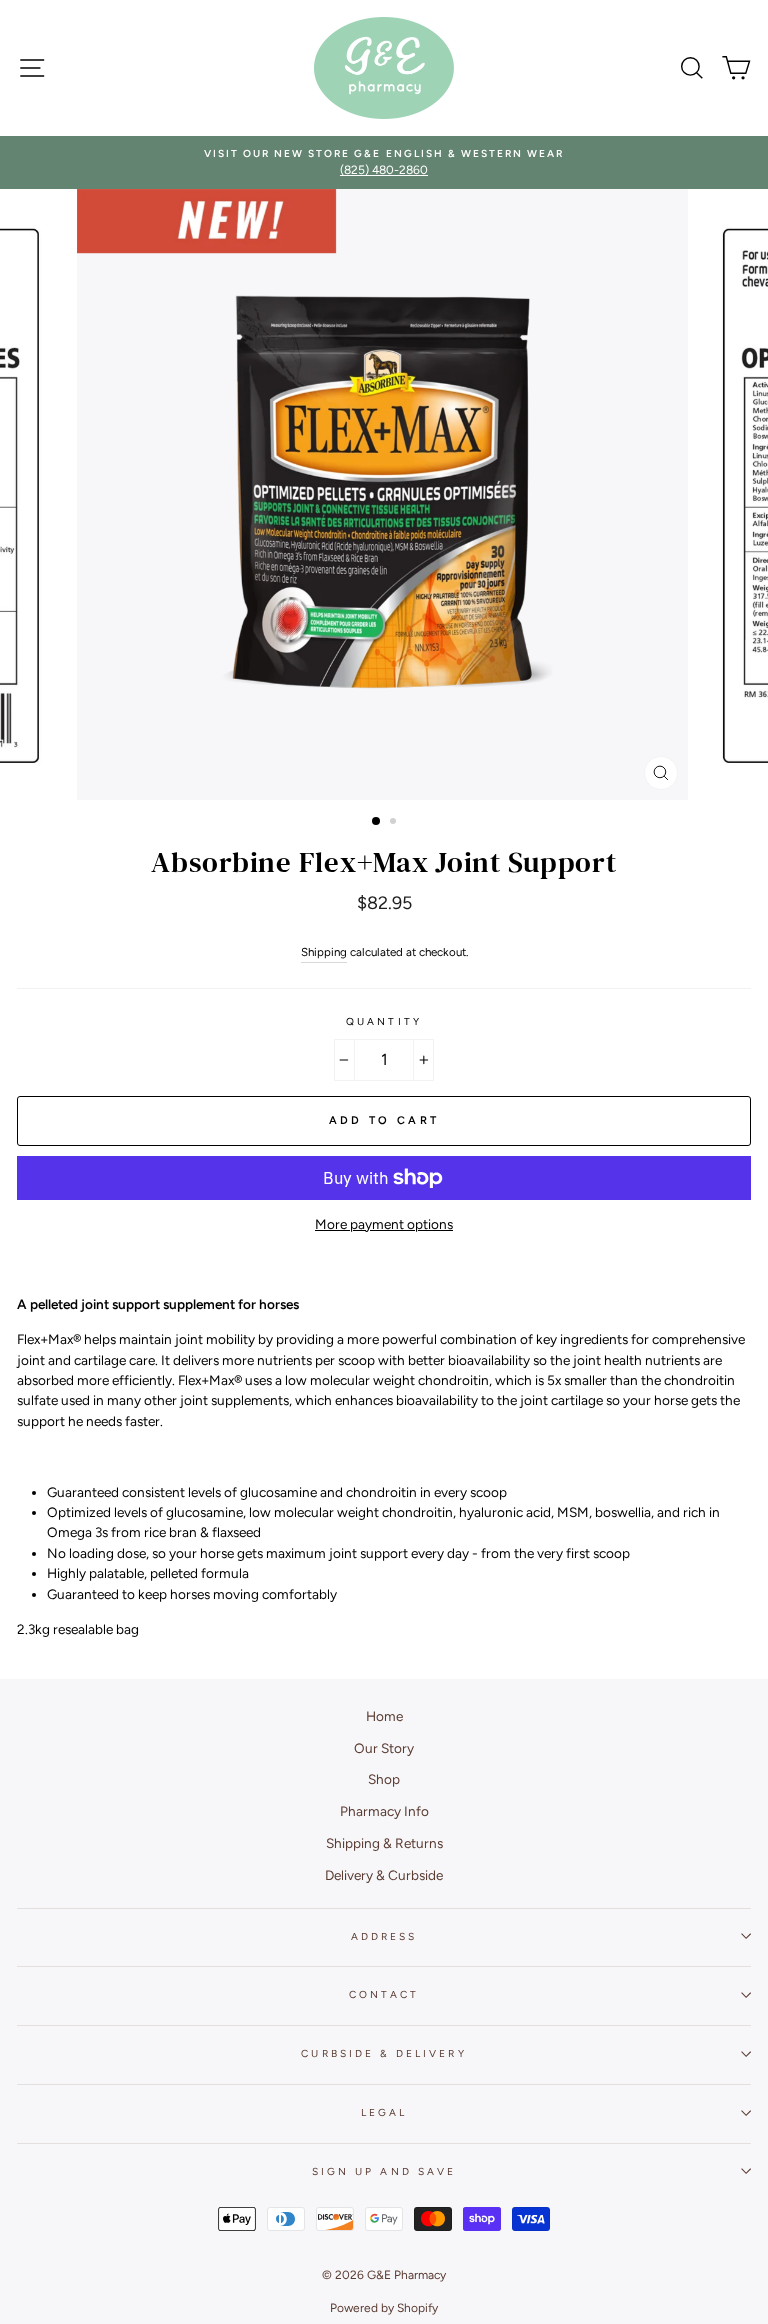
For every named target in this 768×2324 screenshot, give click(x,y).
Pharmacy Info (384, 1811)
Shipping (324, 952)
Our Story (384, 1748)
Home (384, 1716)
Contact (383, 1994)
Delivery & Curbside (384, 1875)
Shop (384, 1779)
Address (384, 1936)
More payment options (384, 1224)
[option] (384, 162)
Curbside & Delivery (383, 2053)
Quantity (383, 1021)
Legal (384, 2112)
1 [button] (377, 822)
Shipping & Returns (384, 1843)
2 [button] (395, 823)
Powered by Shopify (384, 2308)
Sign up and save (384, 2171)
